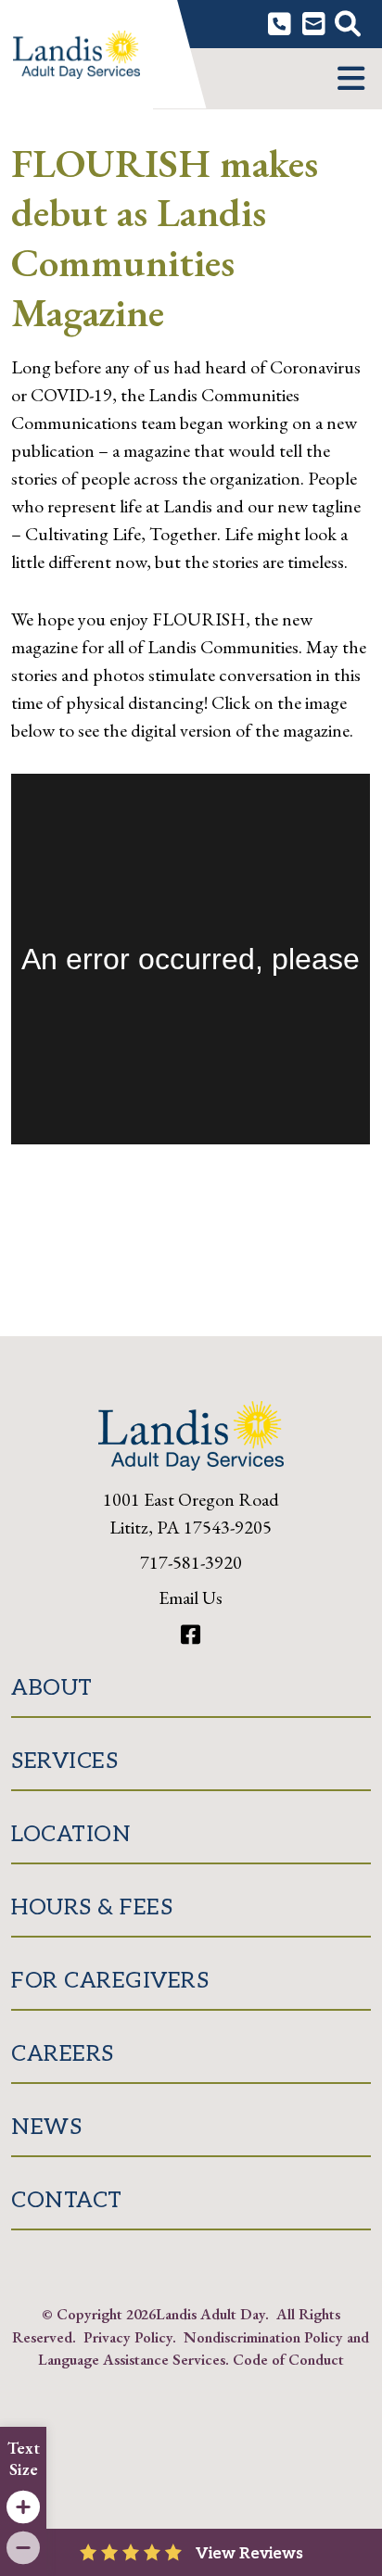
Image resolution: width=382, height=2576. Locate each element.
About (52, 1688)
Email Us (191, 1597)
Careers (63, 2054)
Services (64, 1761)
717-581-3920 (191, 1562)
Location (71, 1834)
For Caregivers (110, 1981)
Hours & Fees (92, 1907)
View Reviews (249, 2554)
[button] (351, 79)
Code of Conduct (288, 2359)
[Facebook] (191, 1635)
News (46, 2127)
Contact (67, 2200)
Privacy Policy (128, 2337)
